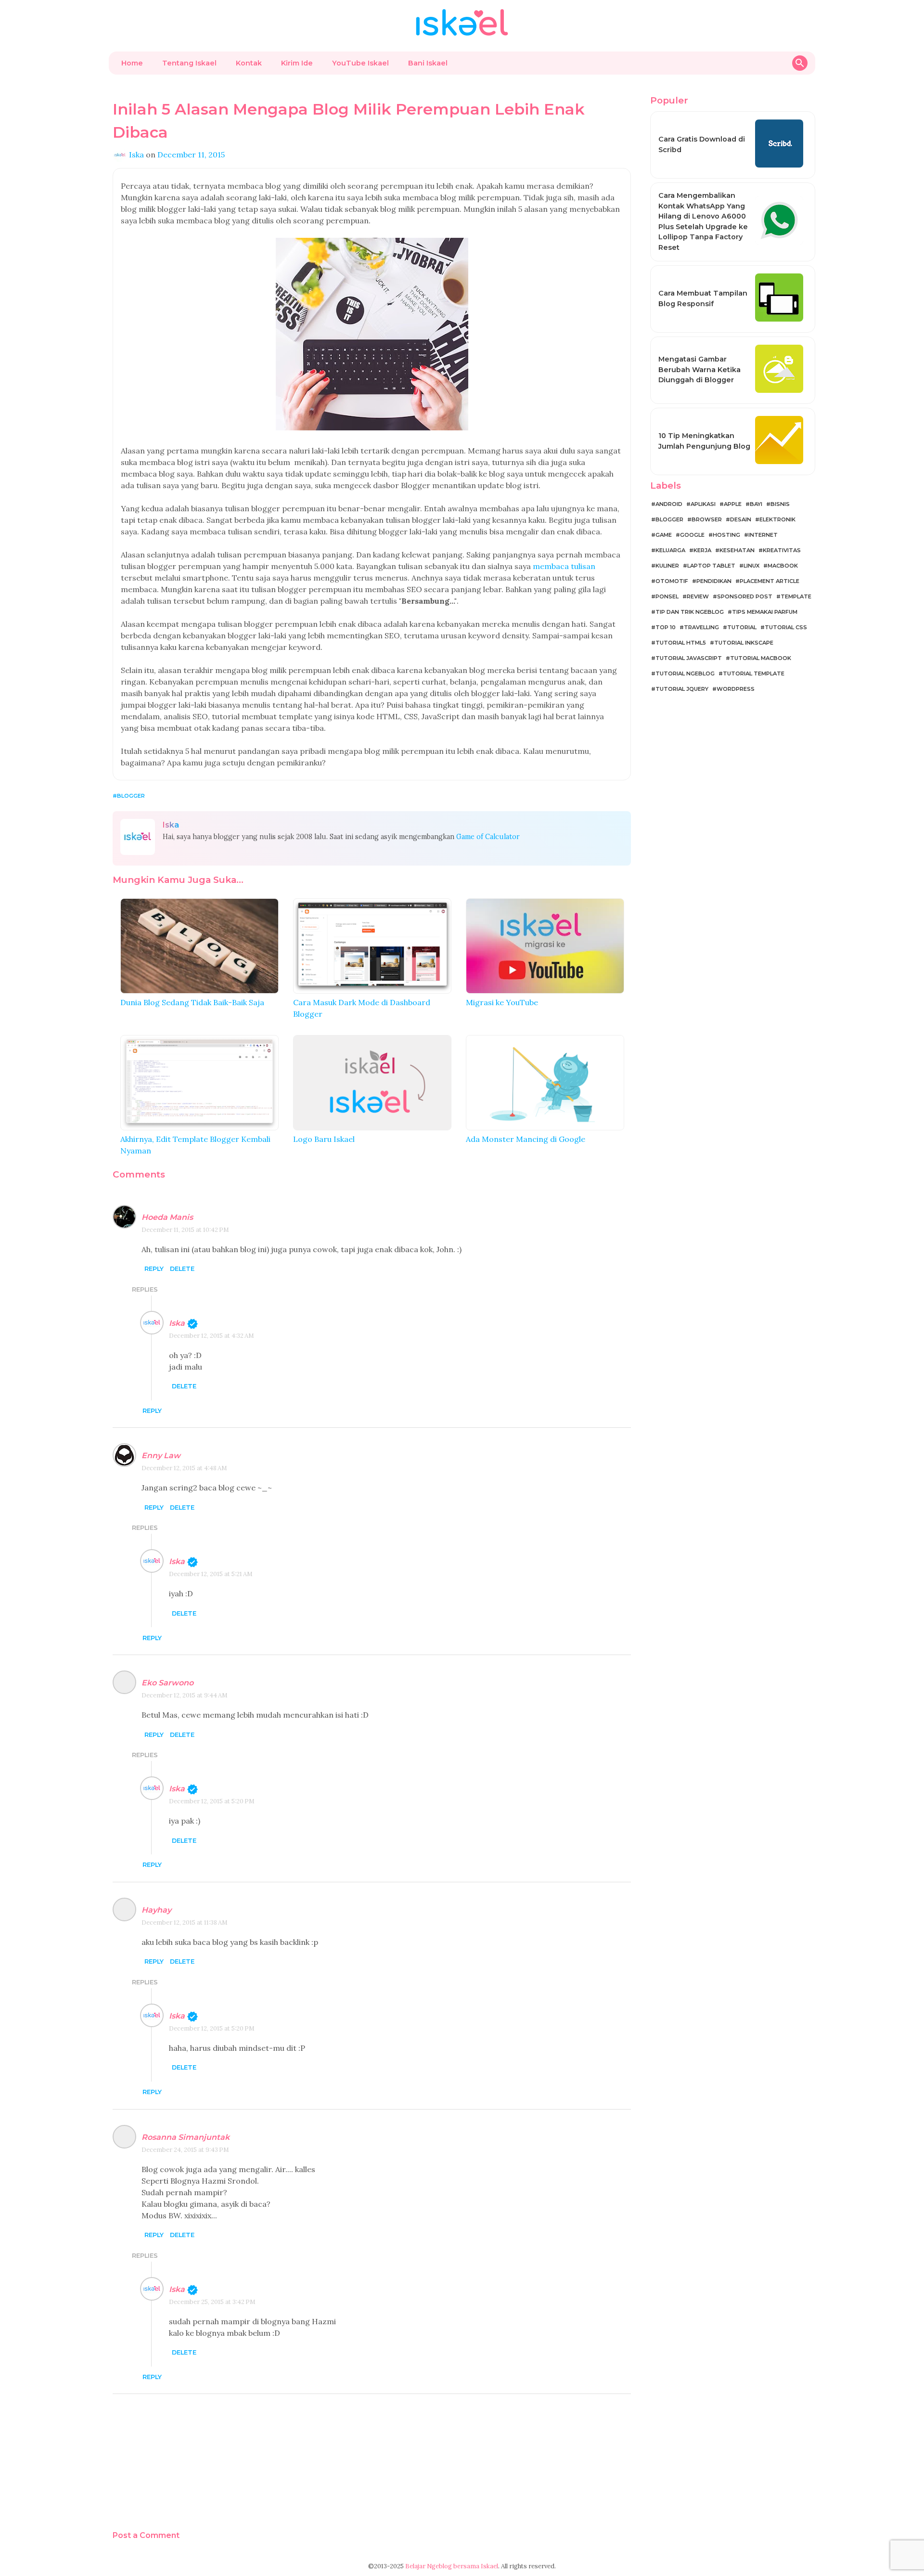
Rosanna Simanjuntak (186, 2137)
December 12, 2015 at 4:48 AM (184, 1468)
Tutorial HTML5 (681, 643)
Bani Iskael (428, 63)
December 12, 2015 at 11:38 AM (185, 1922)
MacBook (783, 566)
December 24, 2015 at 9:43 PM (185, 2150)
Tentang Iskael (189, 63)
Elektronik (777, 519)
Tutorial (742, 627)
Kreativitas (782, 550)
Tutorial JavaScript (689, 658)
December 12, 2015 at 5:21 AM (211, 1574)
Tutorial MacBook (761, 658)
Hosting (726, 535)
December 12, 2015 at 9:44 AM (185, 1695)
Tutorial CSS (786, 627)
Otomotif (672, 581)
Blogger (131, 796)
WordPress (736, 689)
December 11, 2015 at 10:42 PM (185, 1230)
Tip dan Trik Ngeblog (690, 612)
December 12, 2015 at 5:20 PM (212, 1801)
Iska (177, 1323)
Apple (733, 504)
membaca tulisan (564, 566)
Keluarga (670, 550)
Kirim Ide (297, 63)
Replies (145, 1289)
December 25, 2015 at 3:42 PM (212, 2302)
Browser (707, 519)
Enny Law (161, 1456)
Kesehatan (737, 550)
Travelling (701, 627)
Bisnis (780, 504)
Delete (182, 1269)
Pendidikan (714, 581)
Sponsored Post (745, 596)
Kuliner (667, 566)
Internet (763, 535)
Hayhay (156, 1910)
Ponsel (667, 596)
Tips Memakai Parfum (765, 612)
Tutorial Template (754, 673)
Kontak (249, 63)
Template (796, 596)
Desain (741, 519)
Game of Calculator (488, 837)
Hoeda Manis (167, 1217)
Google (692, 535)
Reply (154, 1269)
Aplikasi (703, 504)
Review (698, 596)
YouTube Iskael (360, 63)
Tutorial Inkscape (744, 643)
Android (669, 504)
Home (132, 63)
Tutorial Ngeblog (685, 673)
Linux (751, 566)
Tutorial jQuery (682, 689)
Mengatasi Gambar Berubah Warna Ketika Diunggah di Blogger (699, 369)
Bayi (756, 504)
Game (664, 535)
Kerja (702, 550)
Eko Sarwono (167, 1683)
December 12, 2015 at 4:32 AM (212, 1336)
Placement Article (770, 581)
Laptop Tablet (711, 566)
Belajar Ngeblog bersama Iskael (452, 2566)
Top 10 (666, 627)
